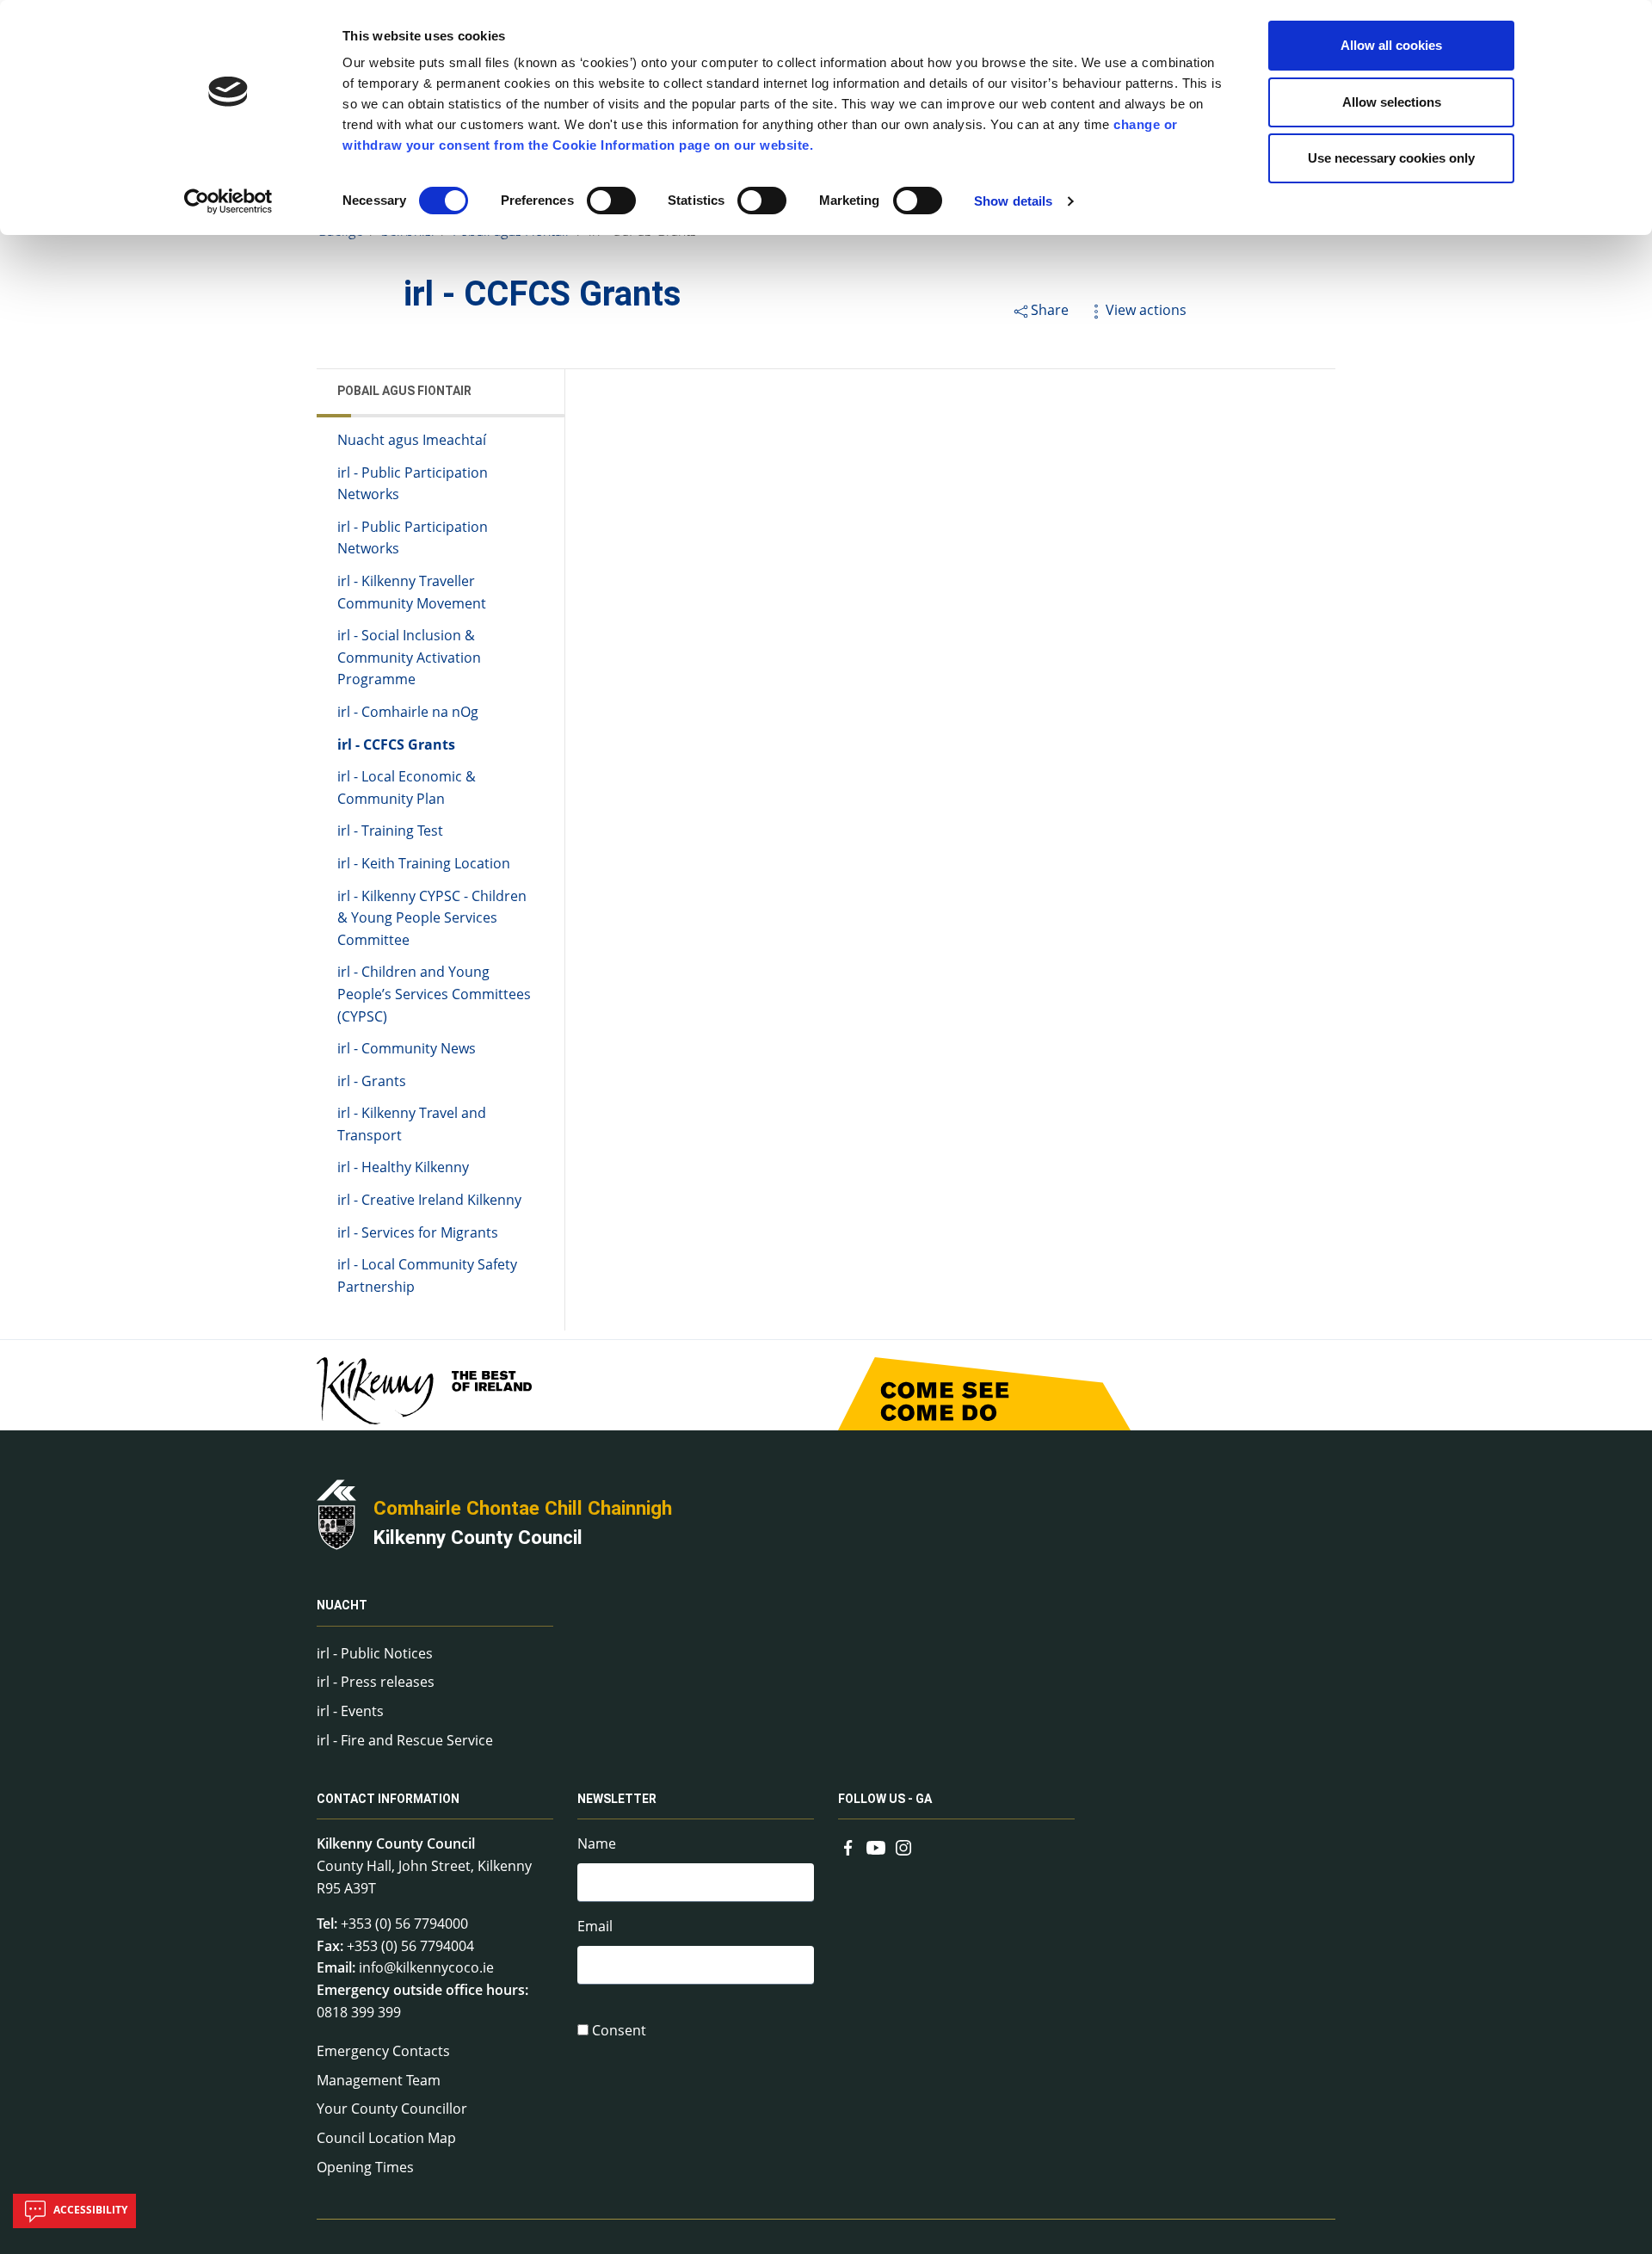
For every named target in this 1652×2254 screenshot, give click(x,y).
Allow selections (1392, 102)
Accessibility (89, 2210)
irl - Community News (407, 1048)
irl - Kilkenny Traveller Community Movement (412, 592)
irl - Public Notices (375, 1653)
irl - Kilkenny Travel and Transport (412, 1124)
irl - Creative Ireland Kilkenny (429, 1200)
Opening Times (365, 2167)
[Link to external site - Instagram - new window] (903, 1845)
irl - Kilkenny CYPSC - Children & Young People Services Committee (432, 918)
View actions (1146, 310)
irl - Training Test (390, 831)
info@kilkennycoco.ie (426, 1967)
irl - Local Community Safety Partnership (427, 1275)
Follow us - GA (885, 1799)
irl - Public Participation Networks (413, 484)
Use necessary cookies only (1391, 158)
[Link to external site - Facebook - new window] (848, 1845)
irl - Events (350, 1711)
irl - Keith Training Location (424, 863)
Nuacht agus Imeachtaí (412, 440)
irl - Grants (372, 1081)
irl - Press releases (376, 1682)
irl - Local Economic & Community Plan (407, 787)
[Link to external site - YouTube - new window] (876, 1845)
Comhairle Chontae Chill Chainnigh (523, 1508)
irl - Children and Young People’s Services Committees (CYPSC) (434, 994)
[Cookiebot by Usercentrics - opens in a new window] (228, 201)
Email (595, 1926)
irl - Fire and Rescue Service (405, 1740)
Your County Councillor (392, 2109)
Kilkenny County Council (478, 1537)
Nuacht (342, 1606)
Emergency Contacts (383, 2051)
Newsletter (617, 1799)
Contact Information (388, 1799)
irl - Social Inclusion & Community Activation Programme (409, 657)
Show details (1013, 201)
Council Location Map (386, 2138)
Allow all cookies (1391, 45)
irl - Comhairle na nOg (408, 712)
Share (1050, 310)
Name (597, 1843)
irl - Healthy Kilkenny (403, 1167)
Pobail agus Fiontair (404, 391)
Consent (619, 2030)
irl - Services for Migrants (418, 1232)
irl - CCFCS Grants (396, 744)
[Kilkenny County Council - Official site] (336, 1513)
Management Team (379, 2080)
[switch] (611, 201)
